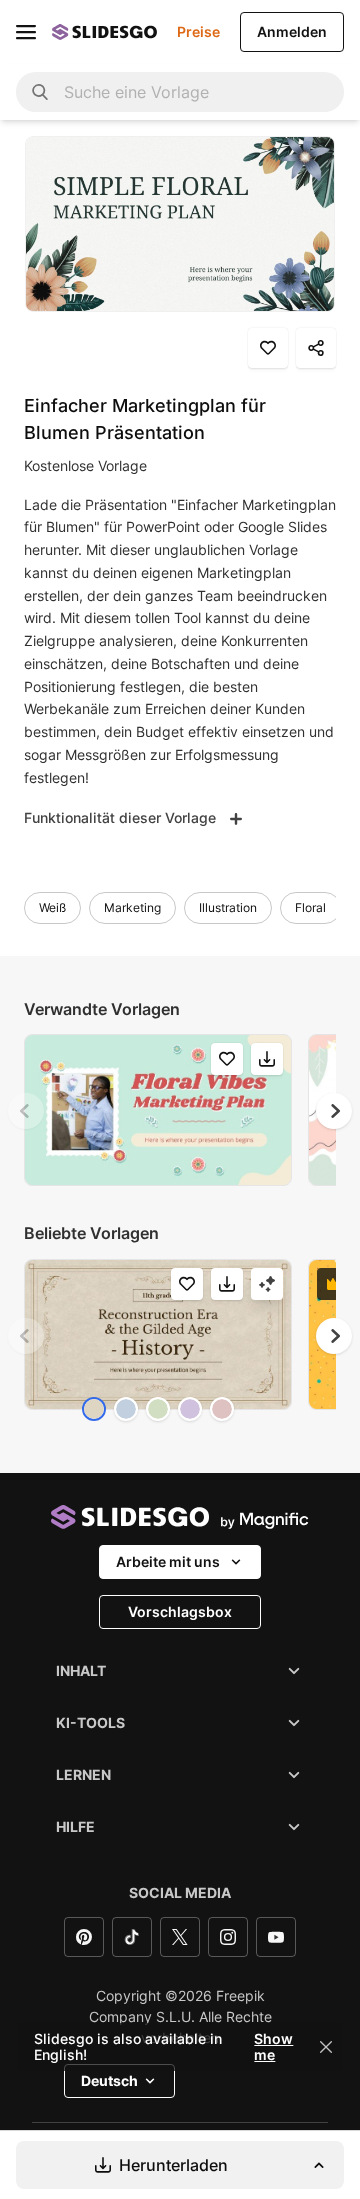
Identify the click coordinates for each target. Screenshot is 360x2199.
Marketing (132, 907)
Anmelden (292, 31)
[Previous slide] (26, 1111)
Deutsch (109, 2080)
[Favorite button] (268, 348)
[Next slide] (334, 1111)
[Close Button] (326, 2047)
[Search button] (40, 92)
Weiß (52, 907)
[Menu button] (26, 32)
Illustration (228, 907)
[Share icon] (316, 348)
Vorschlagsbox (180, 1611)
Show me (273, 2047)
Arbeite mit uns (168, 1561)
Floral (310, 907)
